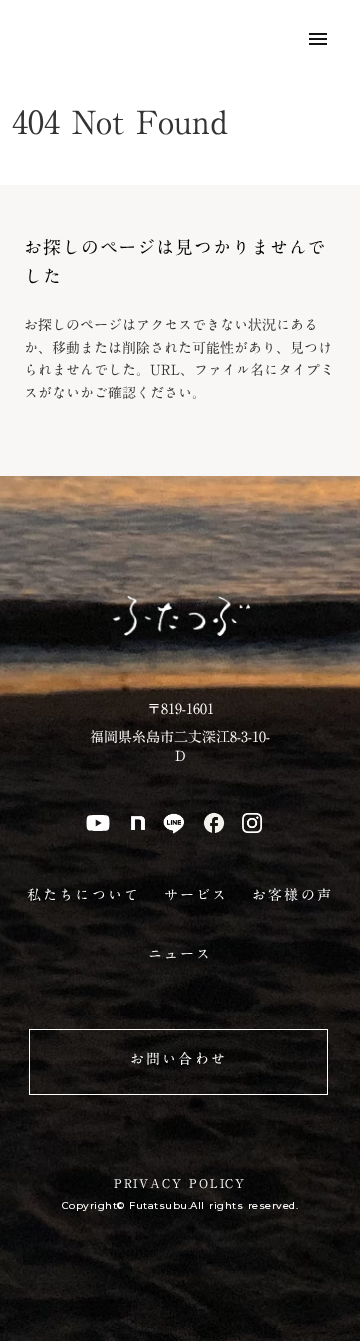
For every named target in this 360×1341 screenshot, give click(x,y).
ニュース (180, 955)
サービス (196, 896)
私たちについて (83, 896)
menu (318, 39)
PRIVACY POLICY (180, 1183)
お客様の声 (292, 896)
